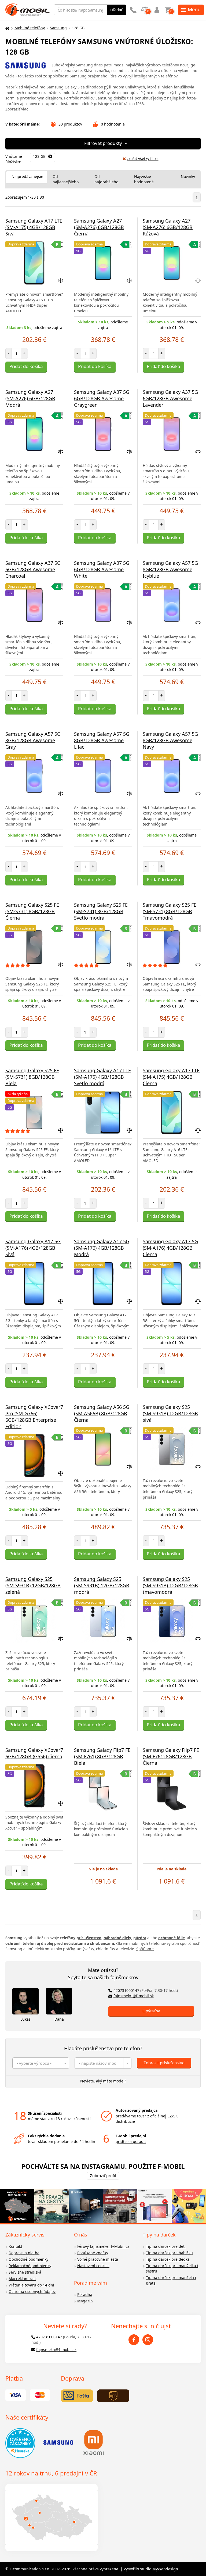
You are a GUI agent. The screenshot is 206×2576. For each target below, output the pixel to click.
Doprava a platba (24, 2253)
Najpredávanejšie (27, 176)
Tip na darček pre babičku (169, 2253)
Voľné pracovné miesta (98, 2259)
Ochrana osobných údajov (32, 2291)
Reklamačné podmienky (30, 2266)
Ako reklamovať (22, 2279)
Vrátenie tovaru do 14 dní (31, 2285)
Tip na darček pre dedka (168, 2259)
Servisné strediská (25, 2272)
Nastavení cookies (93, 2266)
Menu (194, 9)
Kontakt (15, 2246)
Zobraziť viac (17, 109)
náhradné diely (117, 1938)
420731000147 (146, 1990)
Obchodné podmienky (28, 2259)
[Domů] (7, 28)
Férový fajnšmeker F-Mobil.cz (103, 2246)
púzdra (140, 1938)
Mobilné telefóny (30, 28)
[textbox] (41, 2063)
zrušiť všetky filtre (143, 158)
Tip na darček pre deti (166, 2246)
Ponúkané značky (93, 2253)
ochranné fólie (172, 1938)
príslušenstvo (89, 1938)
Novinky (188, 176)
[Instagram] (148, 2340)
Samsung (58, 28)
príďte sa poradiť (131, 2141)
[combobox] (41, 2063)
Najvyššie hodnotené (144, 179)
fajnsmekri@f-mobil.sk (134, 1996)
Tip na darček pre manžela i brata (171, 2280)
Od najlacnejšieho (66, 179)
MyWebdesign (165, 2569)
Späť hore (145, 1949)
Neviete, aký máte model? (103, 2081)
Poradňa (85, 2294)
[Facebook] (134, 2340)
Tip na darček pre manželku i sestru (172, 2268)
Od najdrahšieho (106, 179)
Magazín (85, 2301)
